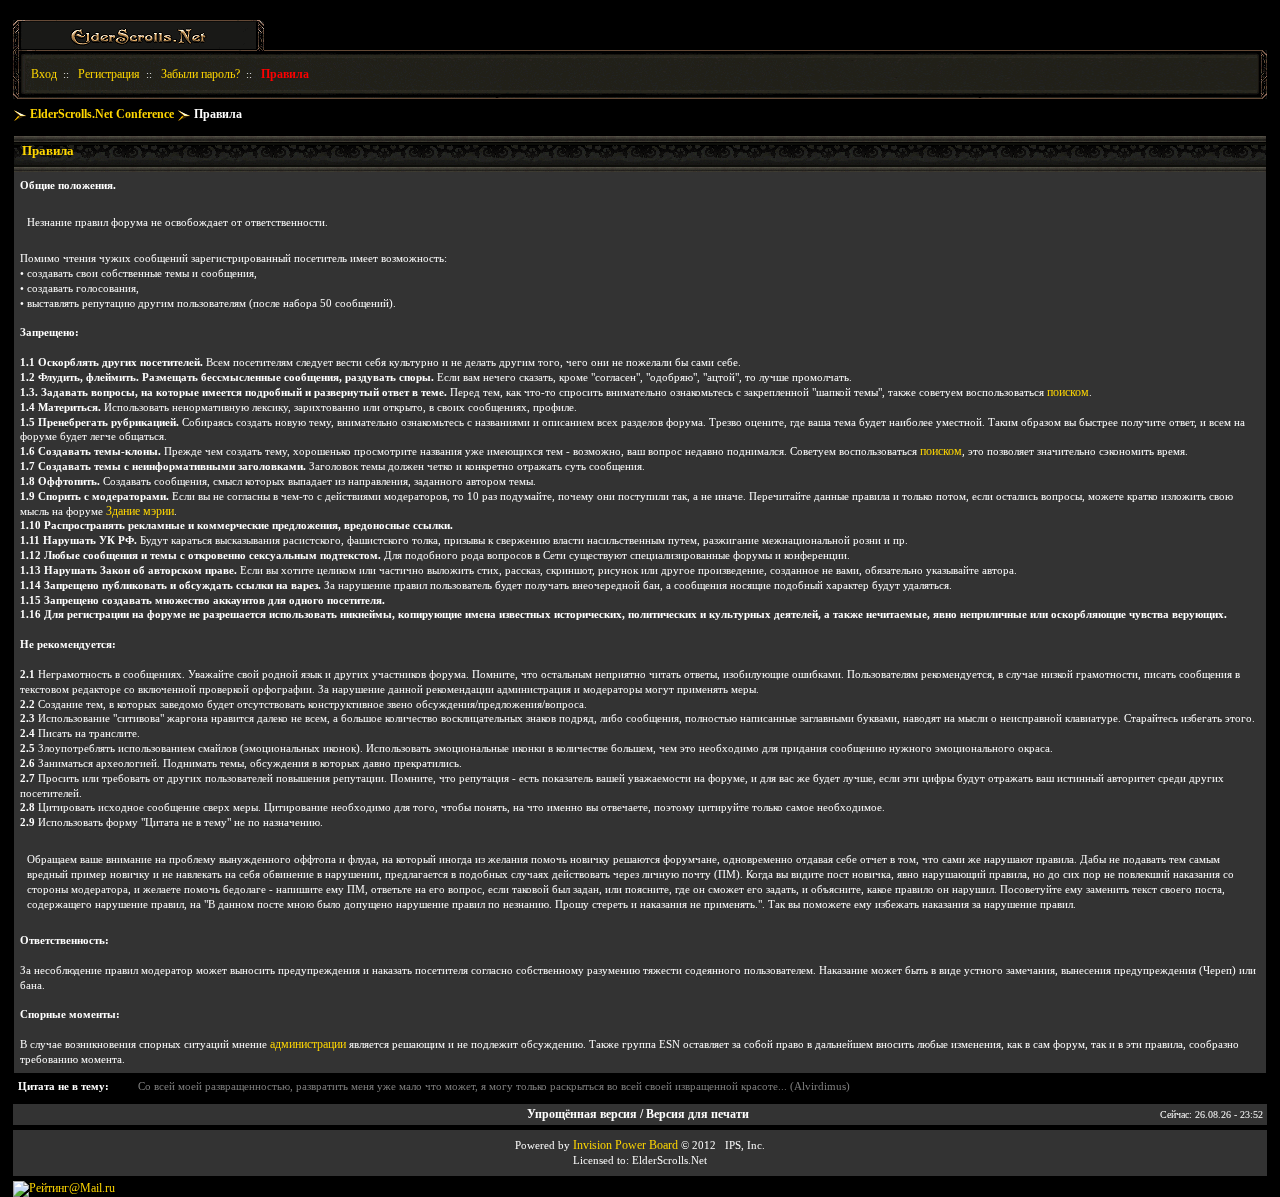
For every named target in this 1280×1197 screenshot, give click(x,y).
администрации (308, 1044)
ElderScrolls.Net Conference (102, 114)
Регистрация (109, 74)
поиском (1068, 392)
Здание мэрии (140, 511)
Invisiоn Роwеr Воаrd (625, 1145)
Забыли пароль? (200, 74)
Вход (44, 74)
